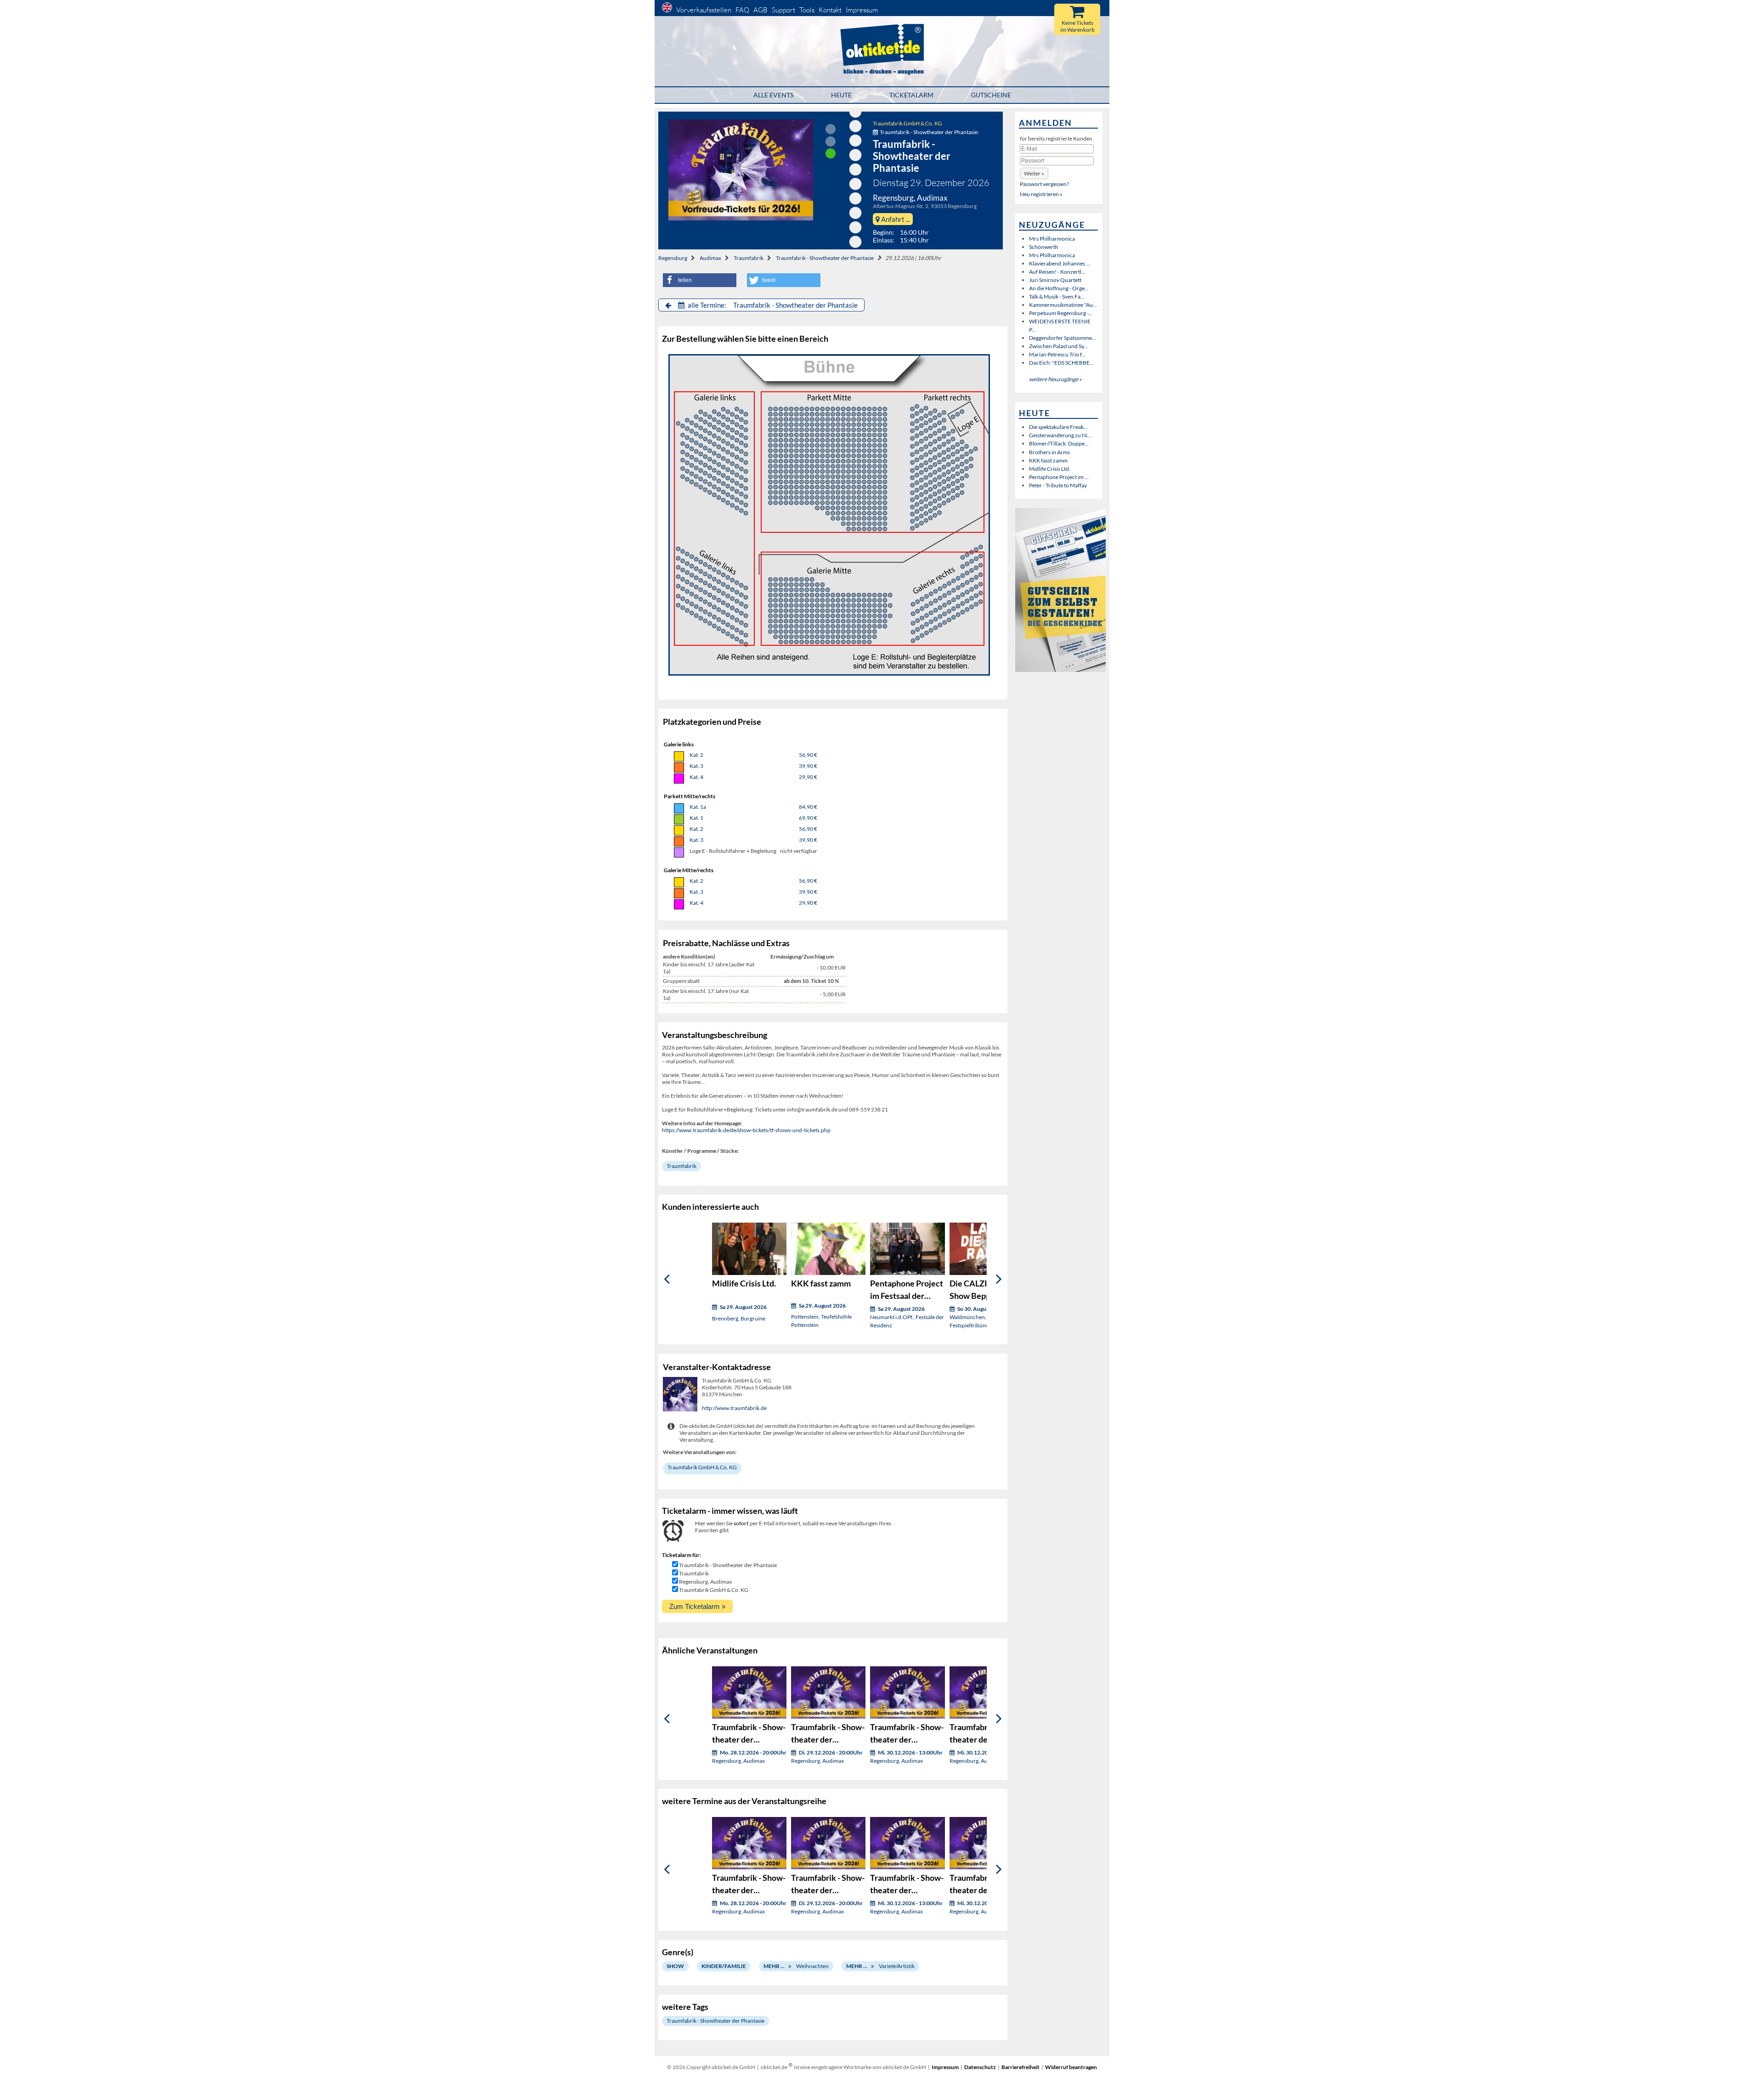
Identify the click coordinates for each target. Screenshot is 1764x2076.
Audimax (710, 258)
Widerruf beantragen (1071, 2067)
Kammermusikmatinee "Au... (1063, 305)
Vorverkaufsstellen (704, 10)
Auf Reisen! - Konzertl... (1057, 272)
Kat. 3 (696, 766)
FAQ (742, 10)
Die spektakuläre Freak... (1058, 427)
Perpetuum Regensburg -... (1061, 313)
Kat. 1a (698, 807)
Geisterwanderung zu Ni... (1060, 435)
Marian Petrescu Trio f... (1057, 354)
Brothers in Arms (1049, 452)
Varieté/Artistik (897, 1966)
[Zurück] (667, 1279)
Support (783, 10)
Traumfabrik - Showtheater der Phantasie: (929, 132)
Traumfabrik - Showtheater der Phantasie (825, 258)
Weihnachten (812, 1966)
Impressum (862, 10)
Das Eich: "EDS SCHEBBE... (1061, 363)
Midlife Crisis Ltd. (1050, 469)
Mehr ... (774, 1966)
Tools (807, 10)
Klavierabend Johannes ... (1060, 263)
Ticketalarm (911, 95)
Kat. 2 (696, 755)
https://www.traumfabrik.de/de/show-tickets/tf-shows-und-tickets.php (746, 1130)
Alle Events (773, 95)
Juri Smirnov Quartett (1055, 280)
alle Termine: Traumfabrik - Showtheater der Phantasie (772, 305)
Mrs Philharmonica (1052, 239)
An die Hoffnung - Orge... (1059, 288)
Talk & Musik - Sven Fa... (1057, 296)
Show (675, 1966)
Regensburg (673, 258)
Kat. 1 (696, 818)
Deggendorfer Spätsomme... (1063, 338)
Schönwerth (1044, 247)
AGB (760, 10)
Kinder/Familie (724, 1966)
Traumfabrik (749, 258)
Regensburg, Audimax (705, 1582)
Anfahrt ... (895, 219)
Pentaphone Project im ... (1059, 477)
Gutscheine (991, 95)
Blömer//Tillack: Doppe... (1059, 443)
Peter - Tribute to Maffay (1058, 485)
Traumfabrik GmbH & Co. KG (907, 123)
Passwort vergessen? (1044, 184)
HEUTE (841, 95)
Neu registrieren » (1041, 194)
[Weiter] (999, 1279)
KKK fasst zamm (1048, 460)
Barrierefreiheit (1021, 2067)
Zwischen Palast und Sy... (1058, 346)
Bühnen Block (714, 519)
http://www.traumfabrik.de (734, 1408)
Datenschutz (980, 2067)
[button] (700, 280)
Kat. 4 (696, 777)
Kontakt (830, 10)
